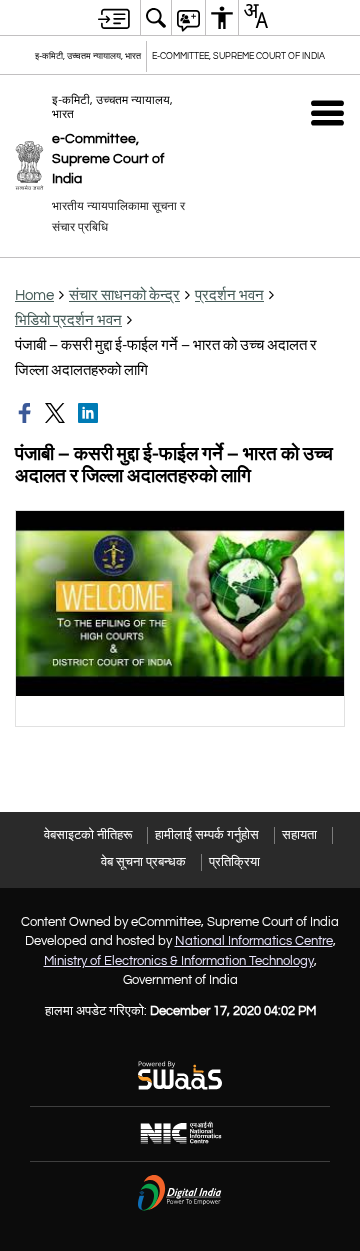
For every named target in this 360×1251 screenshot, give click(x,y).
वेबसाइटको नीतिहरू (88, 835)
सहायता (299, 835)
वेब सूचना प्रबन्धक (143, 862)
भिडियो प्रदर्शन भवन (68, 320)
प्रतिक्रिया (234, 862)
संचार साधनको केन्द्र (124, 295)
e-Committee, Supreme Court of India (238, 56)
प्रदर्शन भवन (229, 295)
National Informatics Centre (254, 941)
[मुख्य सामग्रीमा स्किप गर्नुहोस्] (114, 18)
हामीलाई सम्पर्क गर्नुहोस (207, 835)
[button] (327, 112)
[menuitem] (156, 17)
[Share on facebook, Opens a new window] (27, 413)
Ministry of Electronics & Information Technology (179, 961)
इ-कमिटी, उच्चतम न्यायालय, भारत (88, 56)
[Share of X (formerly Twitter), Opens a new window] (57, 413)
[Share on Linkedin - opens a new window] (90, 413)
